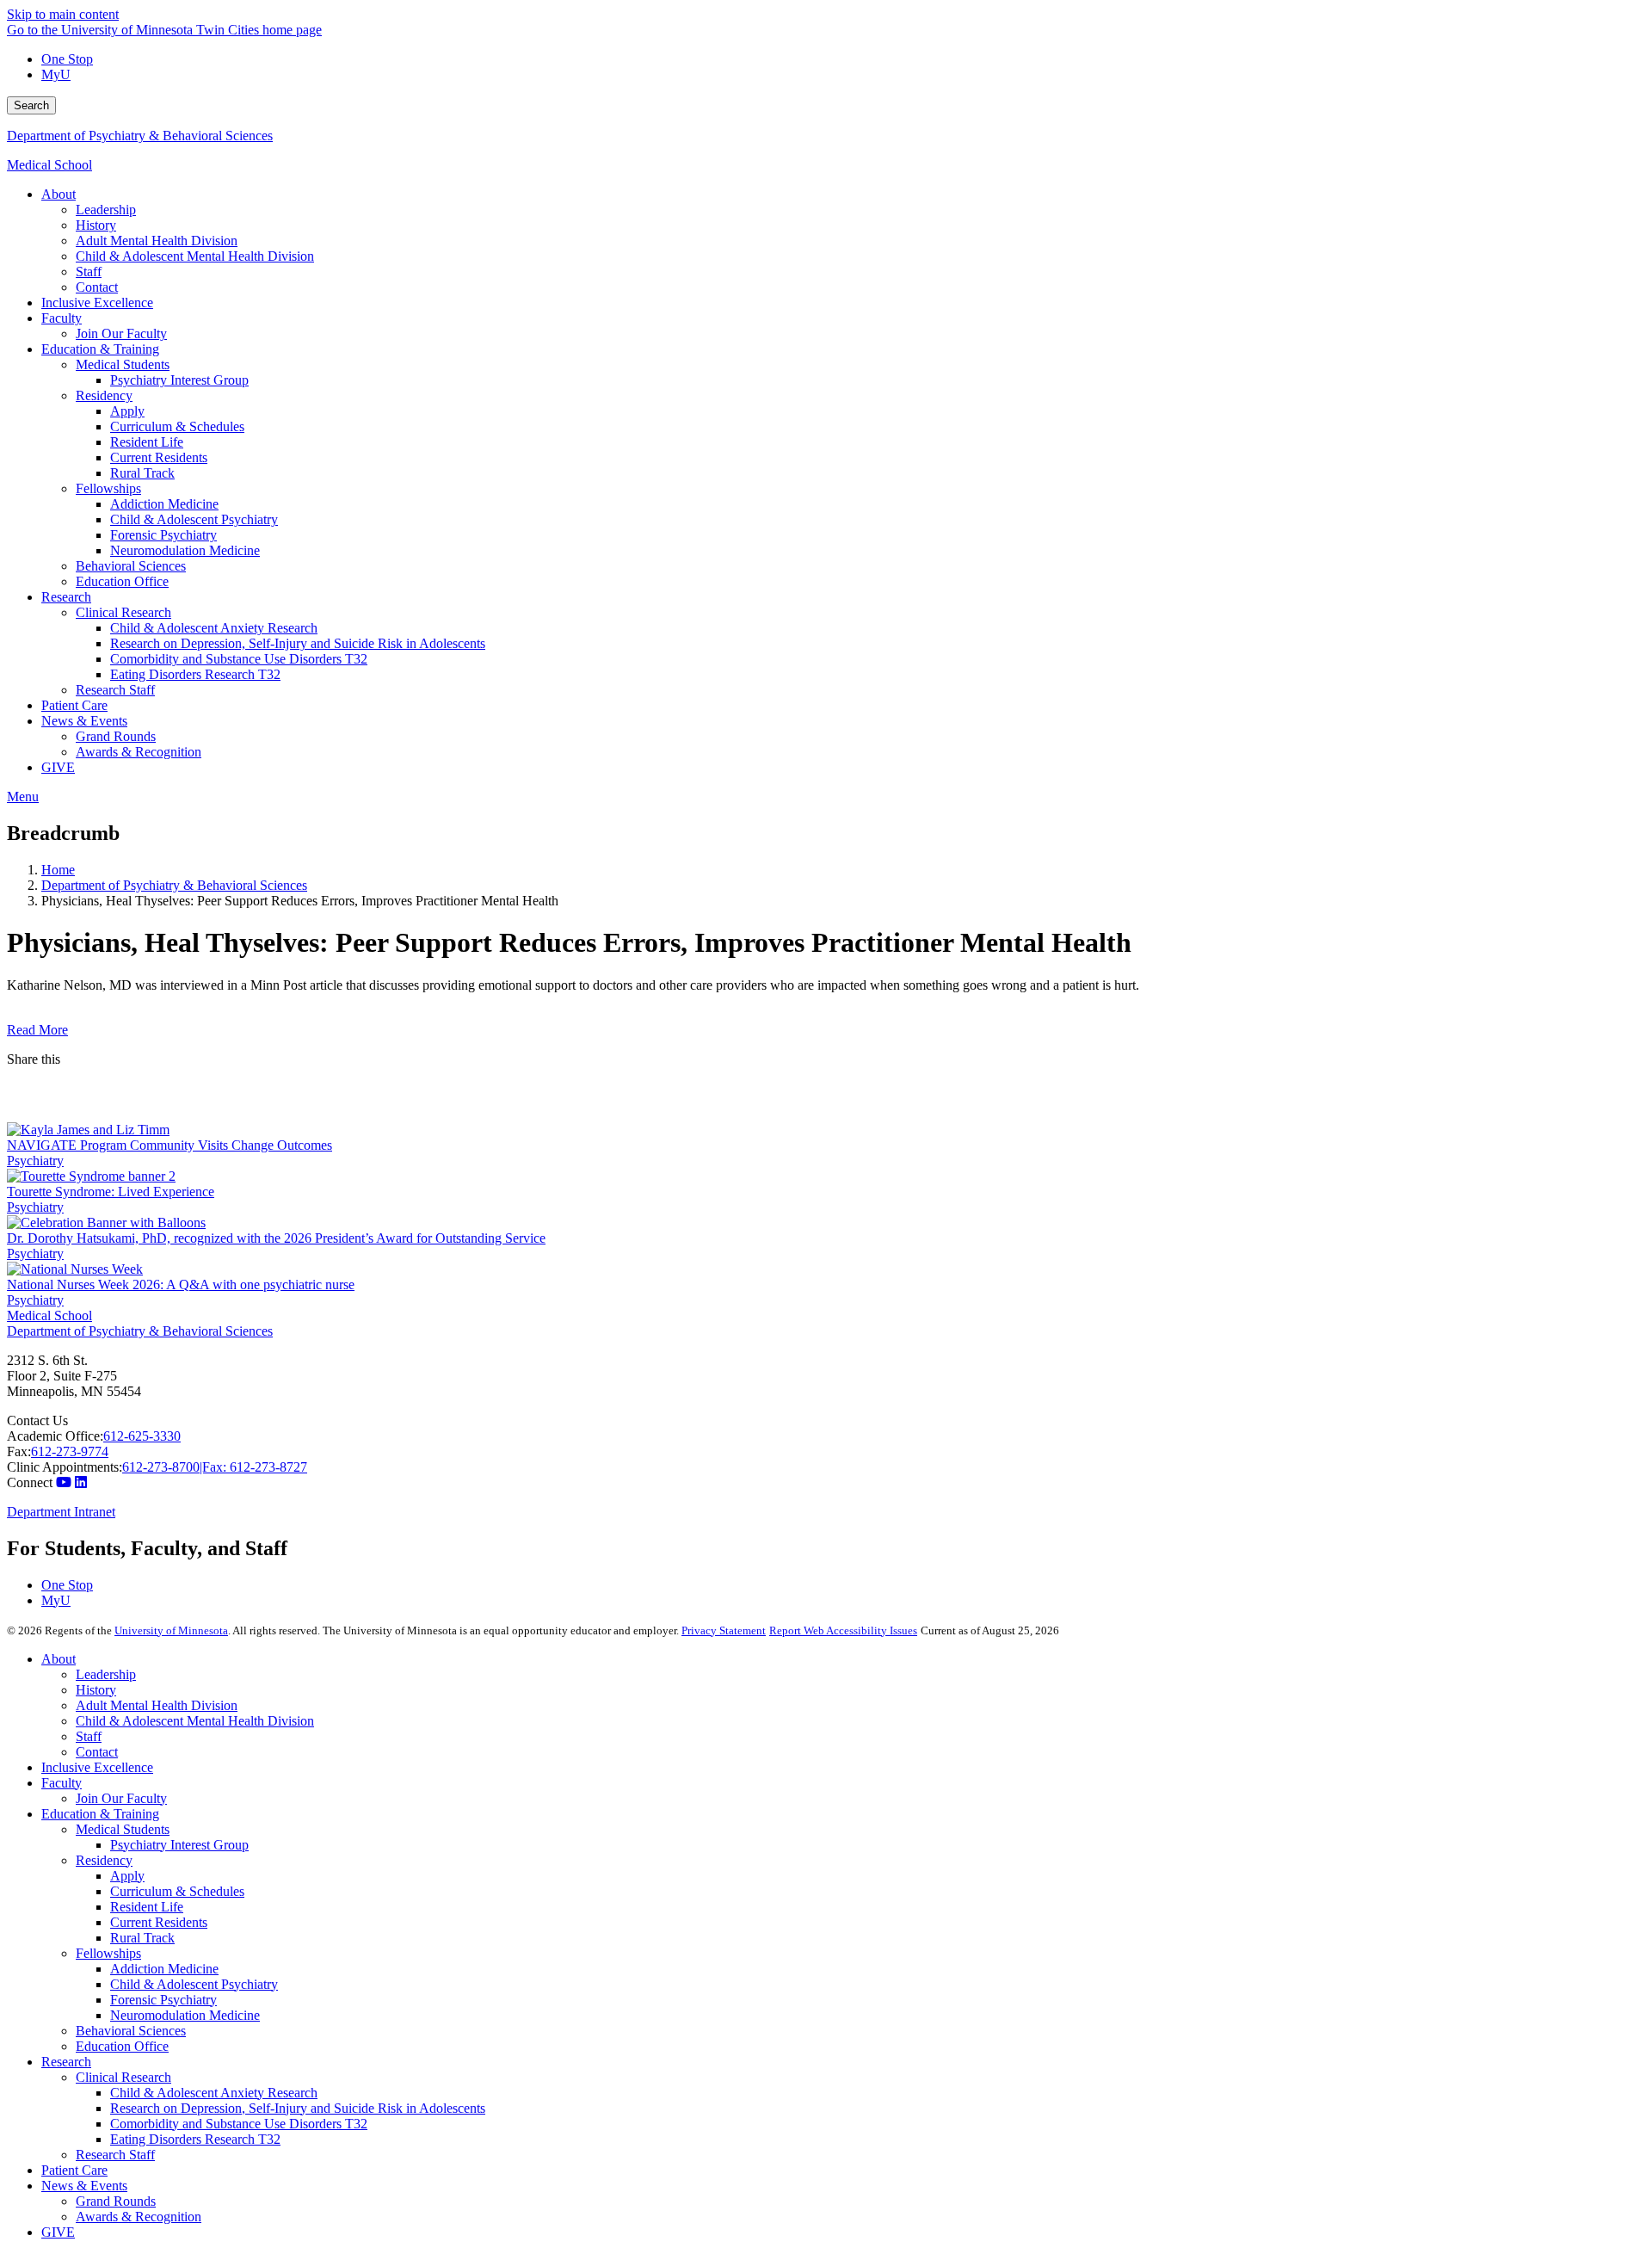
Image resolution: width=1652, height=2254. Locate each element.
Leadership (106, 1674)
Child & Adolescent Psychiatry (194, 1984)
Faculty (62, 1783)
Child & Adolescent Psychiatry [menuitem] (194, 519)
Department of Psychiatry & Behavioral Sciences (140, 136)
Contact (97, 1752)
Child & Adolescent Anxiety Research (214, 2093)
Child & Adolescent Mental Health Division (195, 1721)
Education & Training (100, 1814)
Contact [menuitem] (97, 287)
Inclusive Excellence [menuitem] (97, 303)
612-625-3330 (142, 1436)
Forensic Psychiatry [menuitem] (163, 535)
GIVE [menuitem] (58, 767)
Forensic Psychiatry (163, 2000)
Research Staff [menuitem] (115, 690)
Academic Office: (55, 1436)
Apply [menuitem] (127, 411)
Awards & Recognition (139, 2217)
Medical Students (123, 1829)
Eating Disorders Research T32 (195, 2139)
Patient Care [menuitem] (74, 705)
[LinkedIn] (826, 1108)
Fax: (19, 1451)
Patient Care (74, 2170)
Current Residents (159, 1922)
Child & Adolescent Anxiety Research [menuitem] (214, 628)
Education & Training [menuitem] (100, 349)
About (59, 1659)
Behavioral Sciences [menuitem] (131, 566)
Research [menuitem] (66, 597)
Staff (89, 1736)
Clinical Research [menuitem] (123, 612)
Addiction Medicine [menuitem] (164, 504)
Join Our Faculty (121, 1798)
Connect (30, 1482)
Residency (104, 1860)
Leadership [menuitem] (106, 210)
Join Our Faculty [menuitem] (121, 333)
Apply (127, 1876)
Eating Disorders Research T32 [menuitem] (195, 674)
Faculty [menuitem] (62, 318)
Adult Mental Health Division (157, 1705)
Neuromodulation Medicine (185, 2015)
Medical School (49, 165)
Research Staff (115, 2155)
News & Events (84, 2186)
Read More (37, 1030)
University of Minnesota (171, 1630)
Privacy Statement (724, 1630)
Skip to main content (63, 14)
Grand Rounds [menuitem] (116, 736)
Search (31, 105)
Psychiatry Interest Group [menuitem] (179, 380)
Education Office (122, 2046)
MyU (56, 74)
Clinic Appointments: (65, 1467)
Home (58, 870)
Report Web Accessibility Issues (843, 1630)
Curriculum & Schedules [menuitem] (177, 426)
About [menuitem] (59, 194)
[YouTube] (64, 1482)
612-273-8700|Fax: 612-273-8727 (215, 1467)
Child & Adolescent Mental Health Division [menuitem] (195, 256)
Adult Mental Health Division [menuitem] (157, 241)
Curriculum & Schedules (177, 1891)
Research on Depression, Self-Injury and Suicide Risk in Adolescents (298, 2108)
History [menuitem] (96, 225)
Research (66, 2062)
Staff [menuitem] (89, 272)
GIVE (58, 2232)
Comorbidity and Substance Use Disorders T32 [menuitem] (239, 659)
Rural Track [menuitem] (142, 473)
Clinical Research (123, 2077)
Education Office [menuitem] (122, 581)
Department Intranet (61, 1512)
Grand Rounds (116, 2201)
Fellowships (108, 1953)
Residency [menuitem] (104, 395)
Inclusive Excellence (97, 1767)
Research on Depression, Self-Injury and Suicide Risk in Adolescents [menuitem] (298, 643)
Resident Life (147, 1907)
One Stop (67, 59)
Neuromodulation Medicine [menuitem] (185, 550)
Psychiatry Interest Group (179, 1845)
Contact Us (37, 1420)
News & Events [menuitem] (84, 721)
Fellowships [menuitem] (108, 488)
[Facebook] (826, 1081)
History (96, 1690)
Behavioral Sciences (131, 2031)
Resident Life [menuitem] (147, 442)
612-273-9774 (70, 1451)
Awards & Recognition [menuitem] (139, 752)
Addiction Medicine (164, 1969)
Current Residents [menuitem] (159, 457)
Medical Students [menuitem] (123, 364)
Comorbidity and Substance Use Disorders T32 (239, 2124)
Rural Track (142, 1938)
